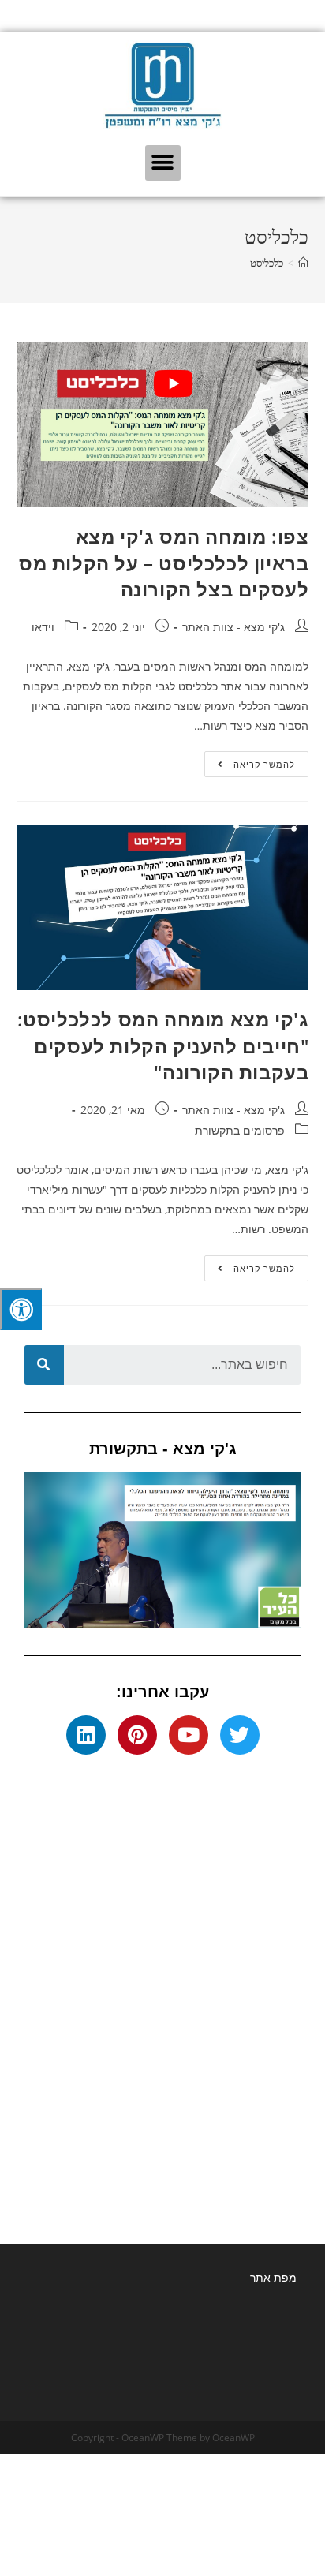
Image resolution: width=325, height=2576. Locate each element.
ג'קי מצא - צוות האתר (233, 627)
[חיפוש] (44, 1365)
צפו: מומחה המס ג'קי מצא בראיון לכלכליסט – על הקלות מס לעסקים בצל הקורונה (164, 563)
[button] (163, 163)
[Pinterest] (137, 1735)
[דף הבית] (303, 263)
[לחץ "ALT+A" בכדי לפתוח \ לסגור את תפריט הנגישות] (21, 1309)
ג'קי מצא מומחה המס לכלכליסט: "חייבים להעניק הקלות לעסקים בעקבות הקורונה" (163, 1045)
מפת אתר (273, 2277)
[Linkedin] (86, 1735)
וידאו (43, 627)
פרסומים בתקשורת (240, 1130)
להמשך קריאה (250, 761)
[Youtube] (189, 1735)
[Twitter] (240, 1735)
